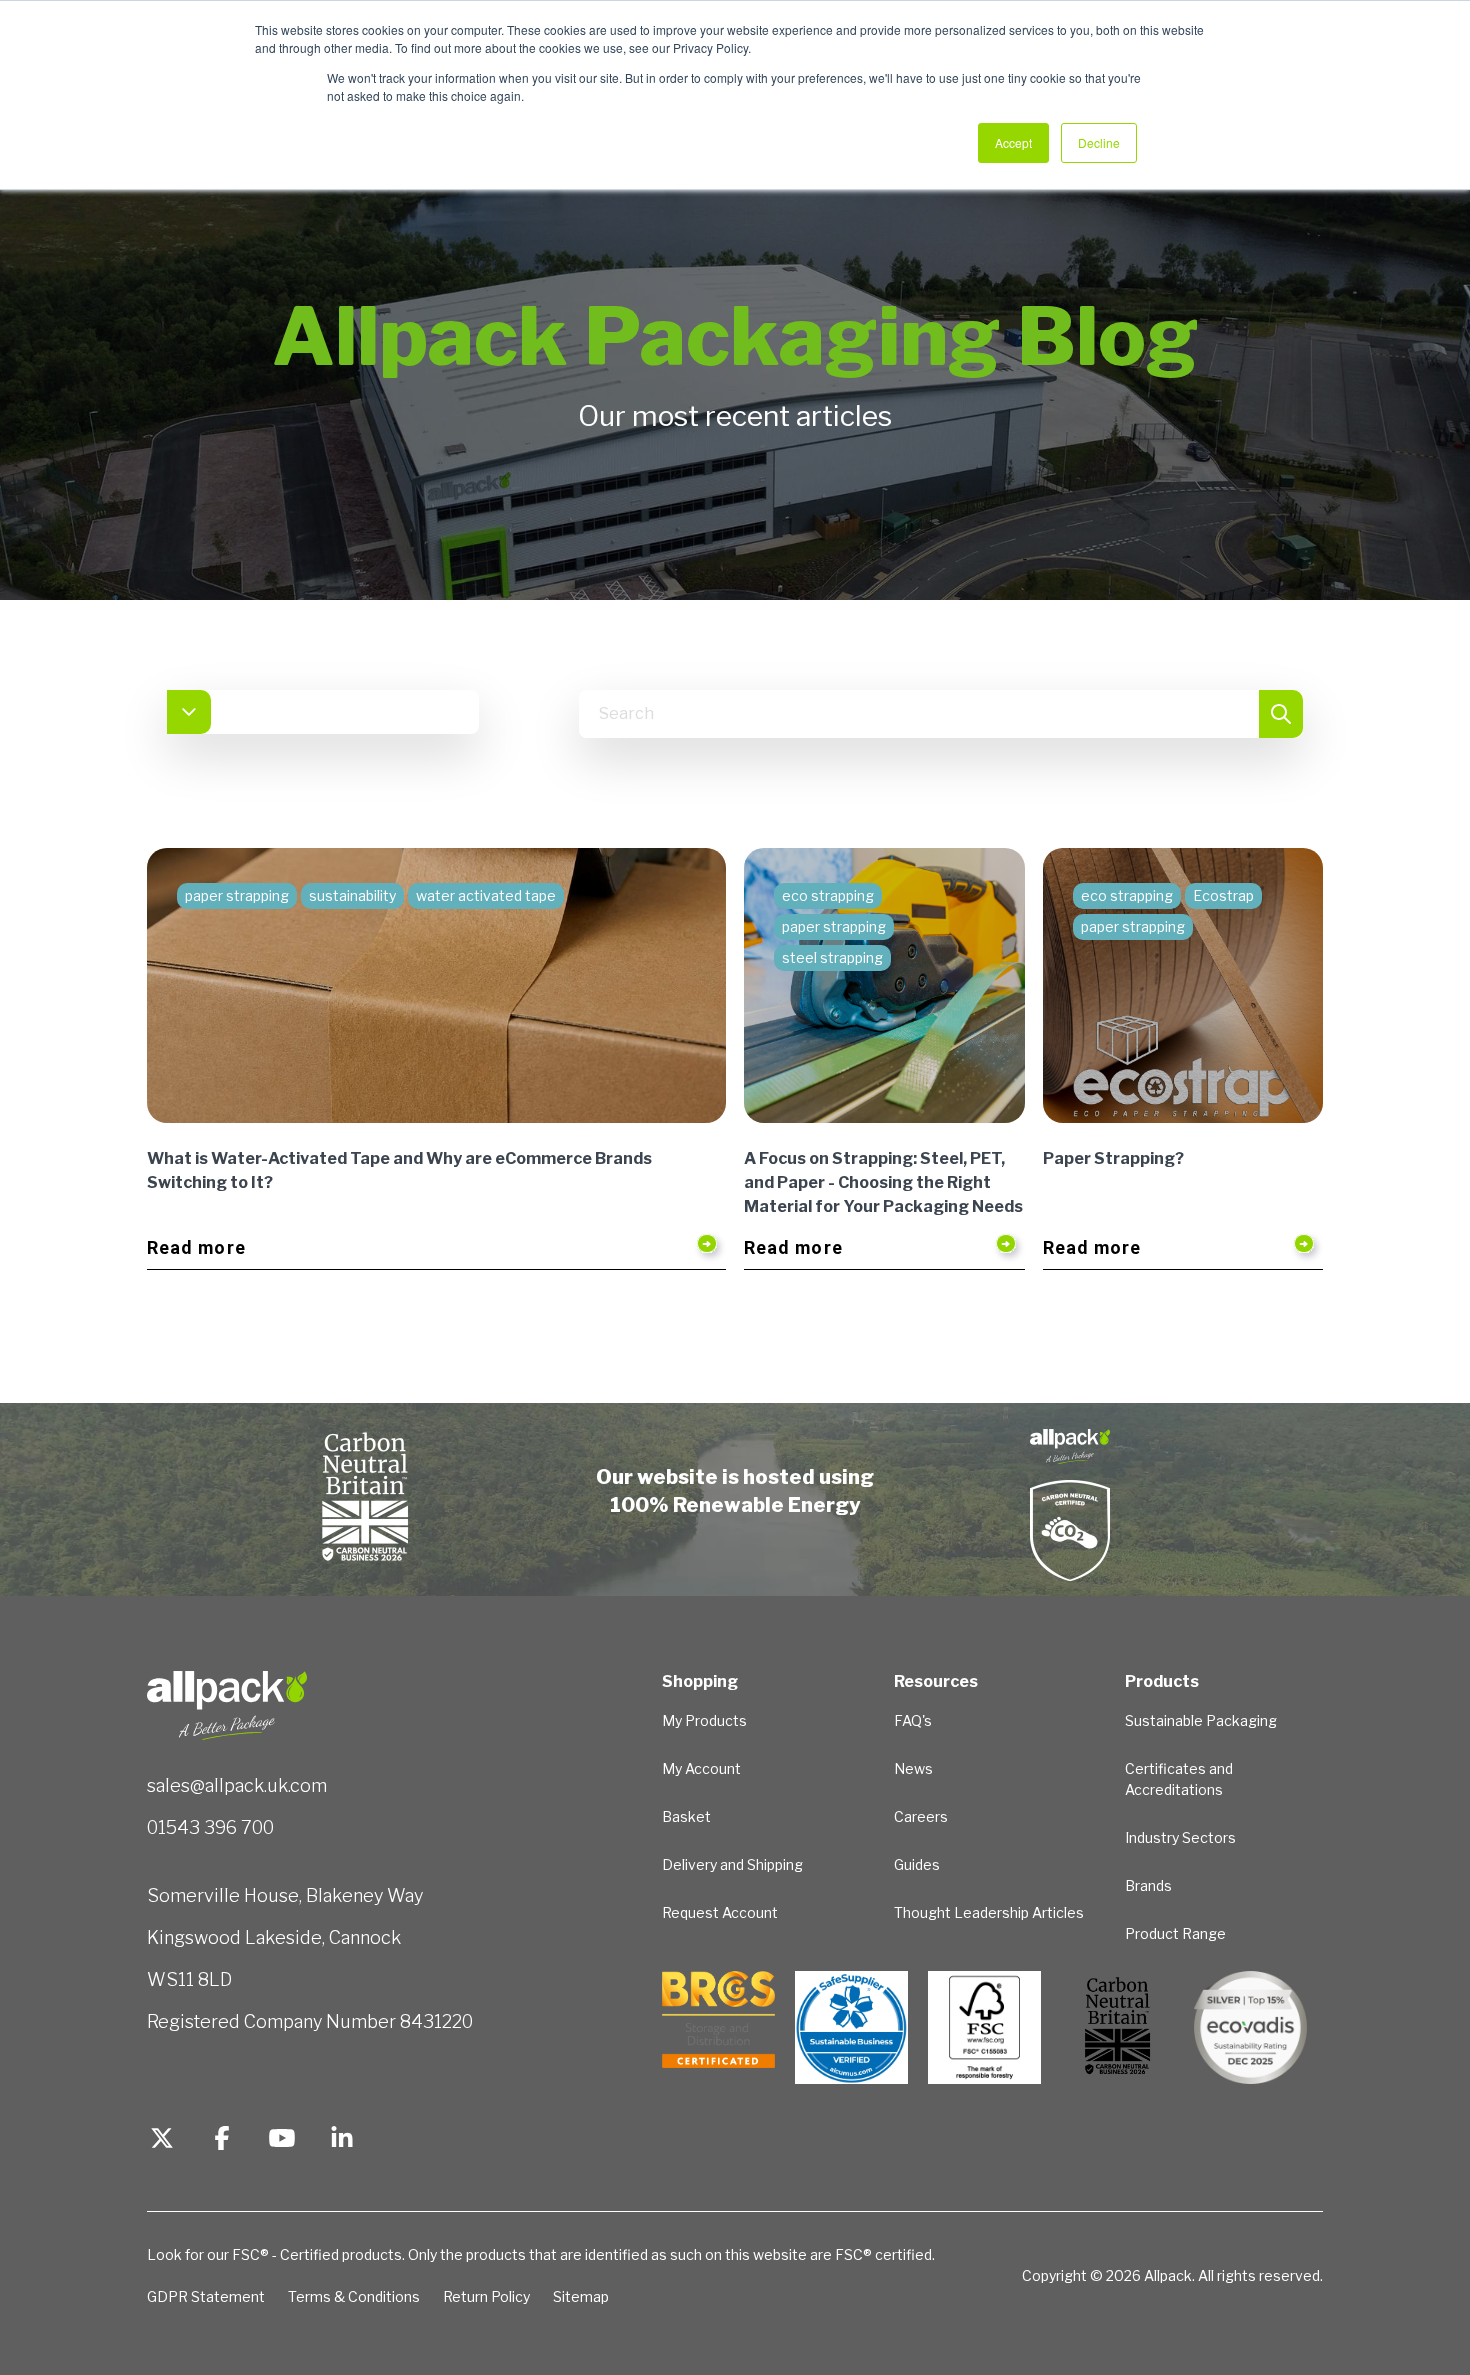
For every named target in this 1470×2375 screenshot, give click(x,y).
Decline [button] (1099, 142)
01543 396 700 (210, 1827)
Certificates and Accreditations (1179, 1779)
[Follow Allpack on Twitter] (162, 2141)
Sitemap (581, 2296)
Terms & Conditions (354, 2296)
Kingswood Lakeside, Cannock (274, 1937)
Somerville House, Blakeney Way (285, 1895)
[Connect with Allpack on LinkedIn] (342, 2141)
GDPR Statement (206, 2296)
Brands (1148, 1885)
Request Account (720, 1912)
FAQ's (913, 1720)
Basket (686, 1816)
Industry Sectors (1180, 1837)
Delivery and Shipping (732, 1864)
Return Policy (486, 2296)
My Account (701, 1768)
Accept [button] (1013, 142)
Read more (196, 1247)
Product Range (1175, 1933)
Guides (917, 1864)
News (913, 1768)
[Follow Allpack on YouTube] (282, 2141)
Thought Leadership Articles (989, 1912)
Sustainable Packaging (1201, 1720)
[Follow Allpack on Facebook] (222, 2141)
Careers (921, 1816)
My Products (704, 1720)
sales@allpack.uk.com (237, 1785)
